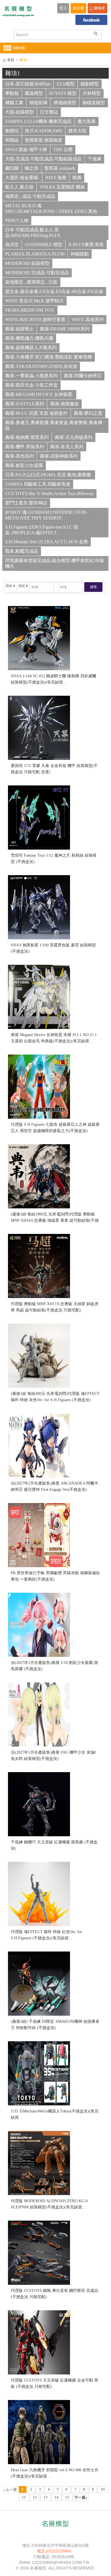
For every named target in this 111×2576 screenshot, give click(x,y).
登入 (63, 8)
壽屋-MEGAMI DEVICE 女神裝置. (39, 394)
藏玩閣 (12, 168)
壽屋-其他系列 (19, 456)
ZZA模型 (65, 84)
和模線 (12, 140)
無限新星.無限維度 (44, 140)
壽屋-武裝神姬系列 (59, 456)
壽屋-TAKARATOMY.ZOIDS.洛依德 (41, 366)
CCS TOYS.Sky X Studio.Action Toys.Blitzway (49, 493)
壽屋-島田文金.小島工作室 (31, 385)
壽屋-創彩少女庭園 (24, 465)
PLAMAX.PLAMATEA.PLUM (35, 254)
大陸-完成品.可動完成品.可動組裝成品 (43, 159)
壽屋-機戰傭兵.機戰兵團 (29, 338)
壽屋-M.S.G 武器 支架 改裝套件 (36, 413)
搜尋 (93, 587)
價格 (9, 586)
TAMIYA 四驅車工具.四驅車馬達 (38, 484)
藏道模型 (34, 93)
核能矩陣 (38, 103)
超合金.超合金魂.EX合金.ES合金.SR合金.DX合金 (54, 291)
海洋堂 (12, 245)
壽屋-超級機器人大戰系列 (31, 348)
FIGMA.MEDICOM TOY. (30, 310)
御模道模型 (94, 103)
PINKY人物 (17, 220)
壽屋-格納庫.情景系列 (27, 437)
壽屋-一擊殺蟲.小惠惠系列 (31, 376)
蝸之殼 (32, 168)
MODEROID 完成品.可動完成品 (37, 273)
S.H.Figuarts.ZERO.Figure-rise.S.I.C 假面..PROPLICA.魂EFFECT (42, 530)
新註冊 (78, 8)
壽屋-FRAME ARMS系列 (65, 329)
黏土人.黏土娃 (19, 187)
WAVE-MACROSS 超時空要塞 (35, 319)
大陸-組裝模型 (19, 112)
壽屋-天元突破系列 (74, 437)
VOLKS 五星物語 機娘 (62, 187)
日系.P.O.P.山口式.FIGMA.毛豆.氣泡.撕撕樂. (49, 475)
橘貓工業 (14, 103)
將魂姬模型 (65, 103)
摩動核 (12, 93)
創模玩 (12, 131)
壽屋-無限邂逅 (64, 404)
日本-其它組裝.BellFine (28, 84)
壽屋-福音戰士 (19, 329)
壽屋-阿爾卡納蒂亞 (83, 376)
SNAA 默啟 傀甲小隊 (26, 149)
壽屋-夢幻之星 (88, 413)
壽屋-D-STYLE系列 (25, 404)
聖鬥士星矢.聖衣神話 (26, 503)
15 (67, 2497)
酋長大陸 (77, 131)
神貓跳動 (80, 254)
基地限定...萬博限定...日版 (31, 282)
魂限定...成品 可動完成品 (30, 196)
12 (35, 2497)
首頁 (11, 60)
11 (24, 2497)
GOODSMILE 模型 (44, 245)
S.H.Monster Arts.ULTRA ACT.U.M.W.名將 (47, 542)
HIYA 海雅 (56, 178)
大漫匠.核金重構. (22, 178)
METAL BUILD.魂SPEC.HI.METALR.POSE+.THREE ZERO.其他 (51, 208)
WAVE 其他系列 (88, 319)
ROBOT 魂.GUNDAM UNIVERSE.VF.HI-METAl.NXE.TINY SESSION (46, 515)
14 (56, 2497)
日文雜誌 (49, 112)
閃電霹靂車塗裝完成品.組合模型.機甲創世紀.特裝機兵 (55, 563)
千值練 (94, 159)
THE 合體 (63, 149)
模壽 (77, 178)
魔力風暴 (87, 121)
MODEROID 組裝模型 (27, 263)
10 (103, 2489)
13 (46, 2497)
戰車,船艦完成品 (22, 551)
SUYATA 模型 (63, 93)
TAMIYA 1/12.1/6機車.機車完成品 (38, 121)
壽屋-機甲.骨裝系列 (25, 447)
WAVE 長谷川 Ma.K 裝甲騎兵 (34, 301)
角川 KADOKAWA (44, 131)
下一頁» (81, 2498)
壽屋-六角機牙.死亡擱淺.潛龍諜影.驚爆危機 (49, 357)
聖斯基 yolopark (60, 168)
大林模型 (92, 93)
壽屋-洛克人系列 (67, 447)
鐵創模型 (90, 84)
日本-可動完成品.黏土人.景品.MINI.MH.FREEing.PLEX (33, 233)
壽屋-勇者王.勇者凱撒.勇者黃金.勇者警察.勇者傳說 (54, 425)
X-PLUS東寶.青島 (86, 245)
